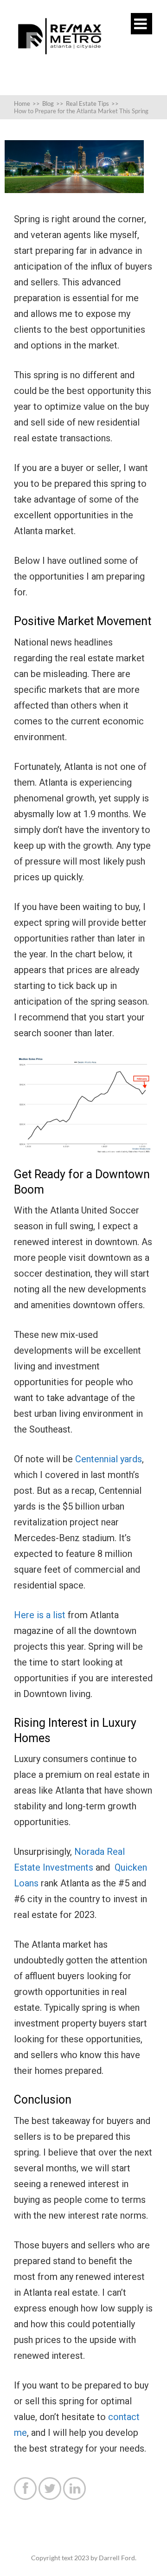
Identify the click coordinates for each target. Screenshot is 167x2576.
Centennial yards (109, 1459)
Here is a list (40, 1615)
